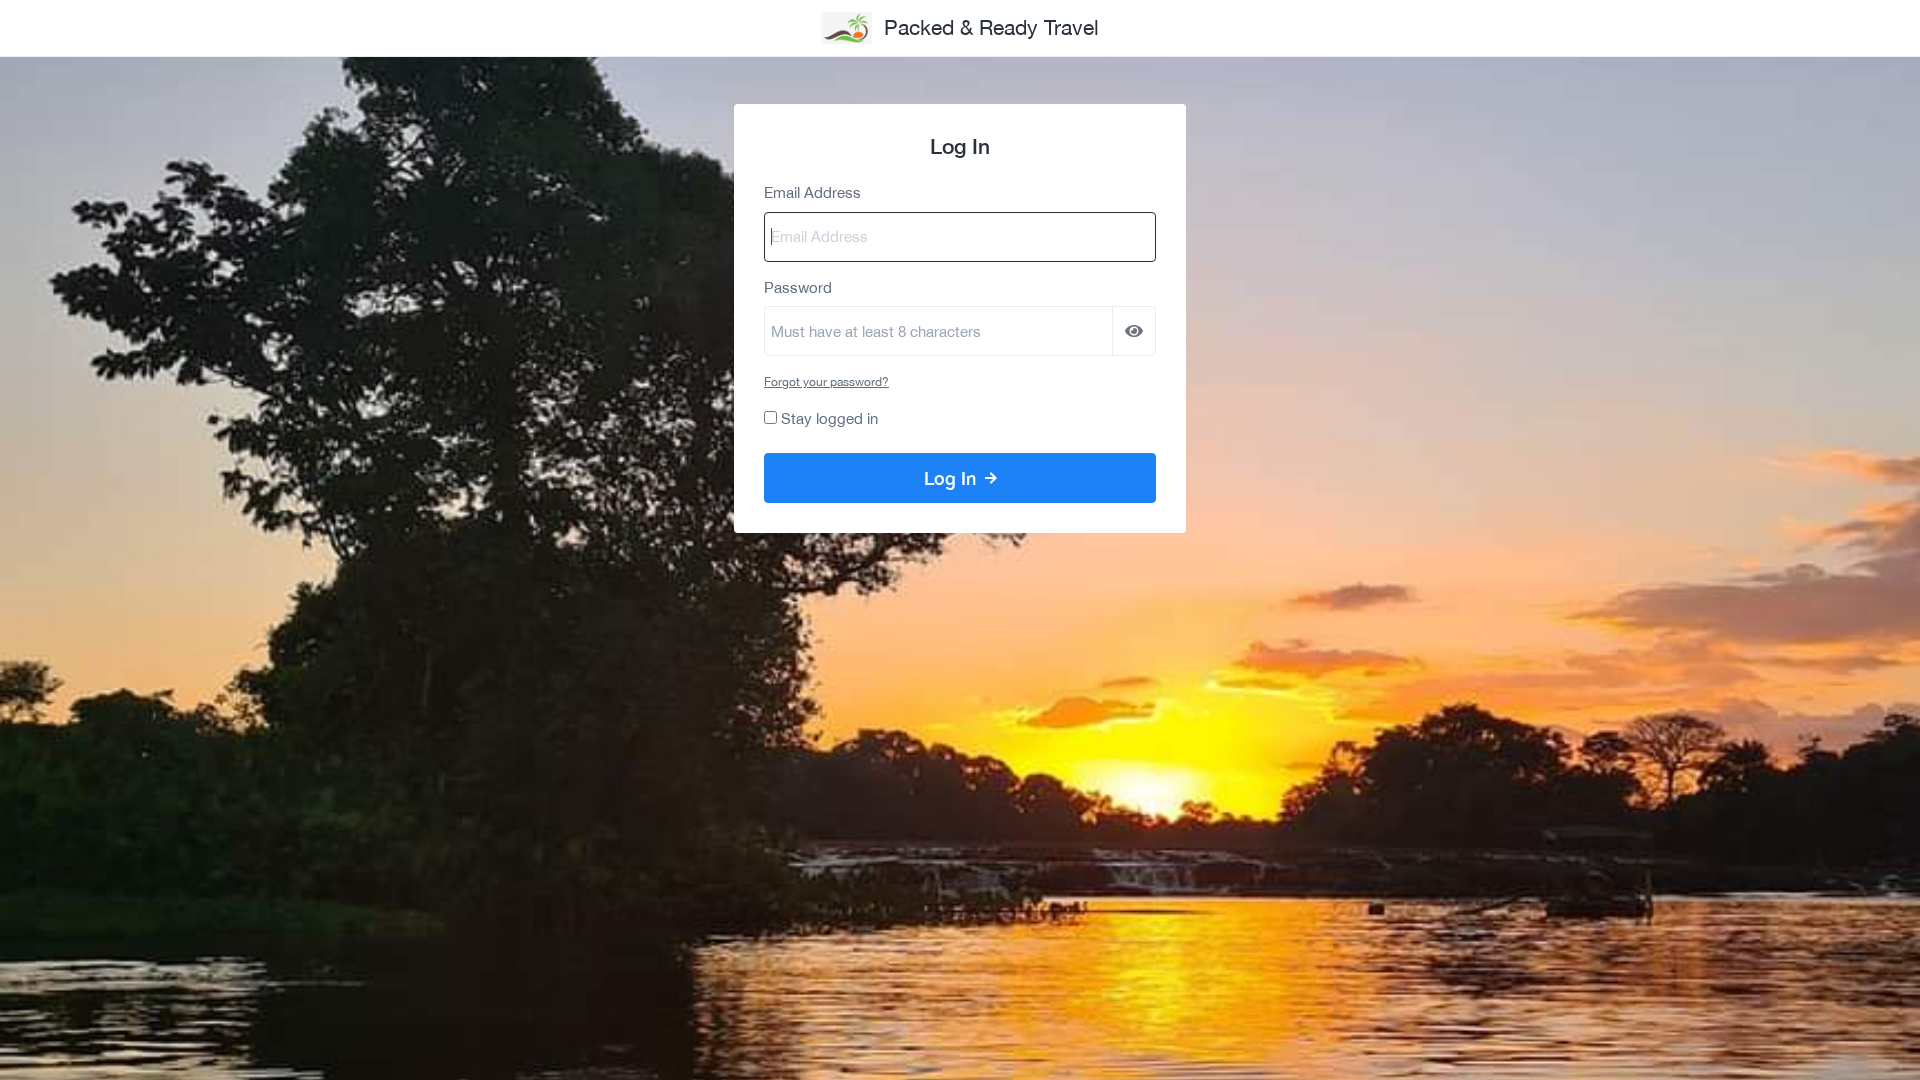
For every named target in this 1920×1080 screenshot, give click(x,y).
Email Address (812, 192)
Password (798, 287)
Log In (952, 478)
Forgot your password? (826, 382)
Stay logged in (829, 418)
